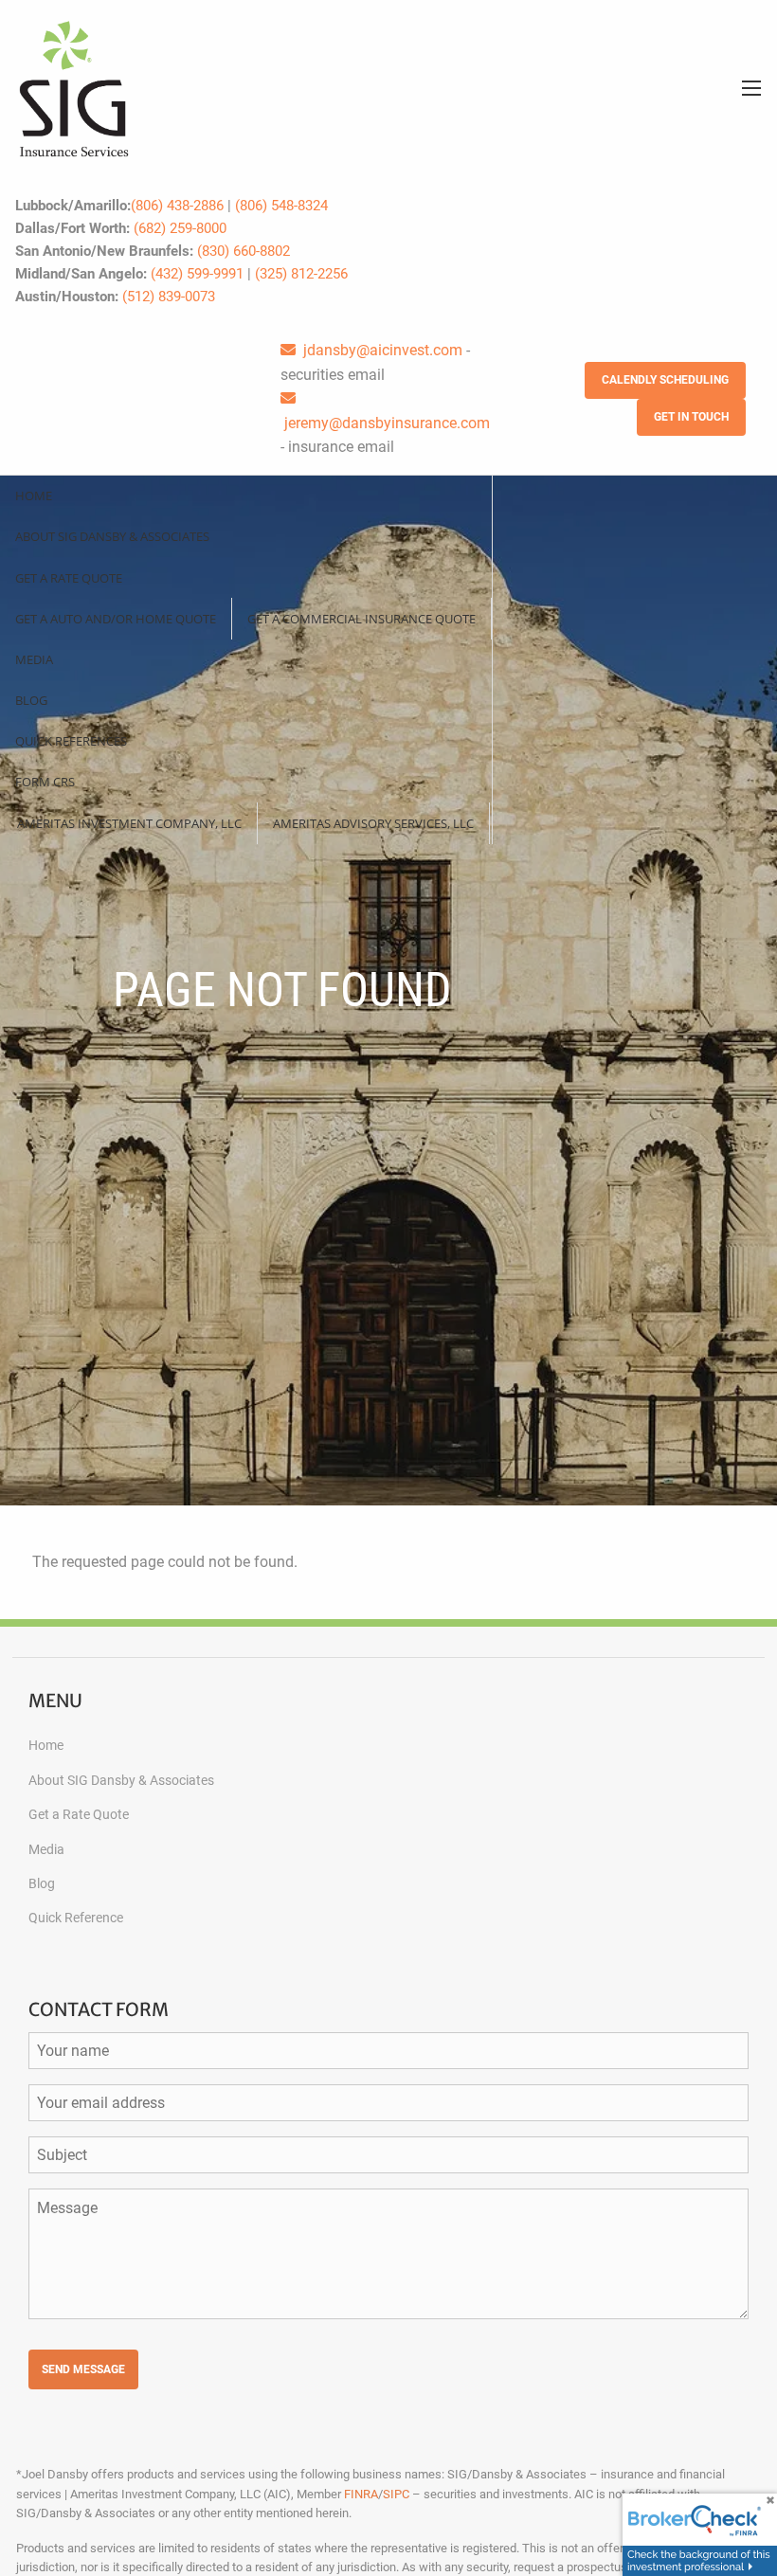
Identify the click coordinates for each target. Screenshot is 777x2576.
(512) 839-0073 (169, 297)
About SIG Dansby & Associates (112, 536)
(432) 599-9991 (197, 274)
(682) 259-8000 (180, 228)
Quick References (71, 741)
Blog (31, 700)
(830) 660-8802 (244, 251)
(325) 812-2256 (301, 274)
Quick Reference (76, 1918)
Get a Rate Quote (69, 578)
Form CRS (45, 782)
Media (34, 659)
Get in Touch (691, 417)
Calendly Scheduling (665, 380)
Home (34, 495)
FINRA (361, 2494)
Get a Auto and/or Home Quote (116, 619)
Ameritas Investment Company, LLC (129, 823)
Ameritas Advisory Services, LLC (373, 823)
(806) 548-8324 (281, 206)
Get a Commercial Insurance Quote (361, 619)
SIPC (396, 2494)
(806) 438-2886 (177, 206)
